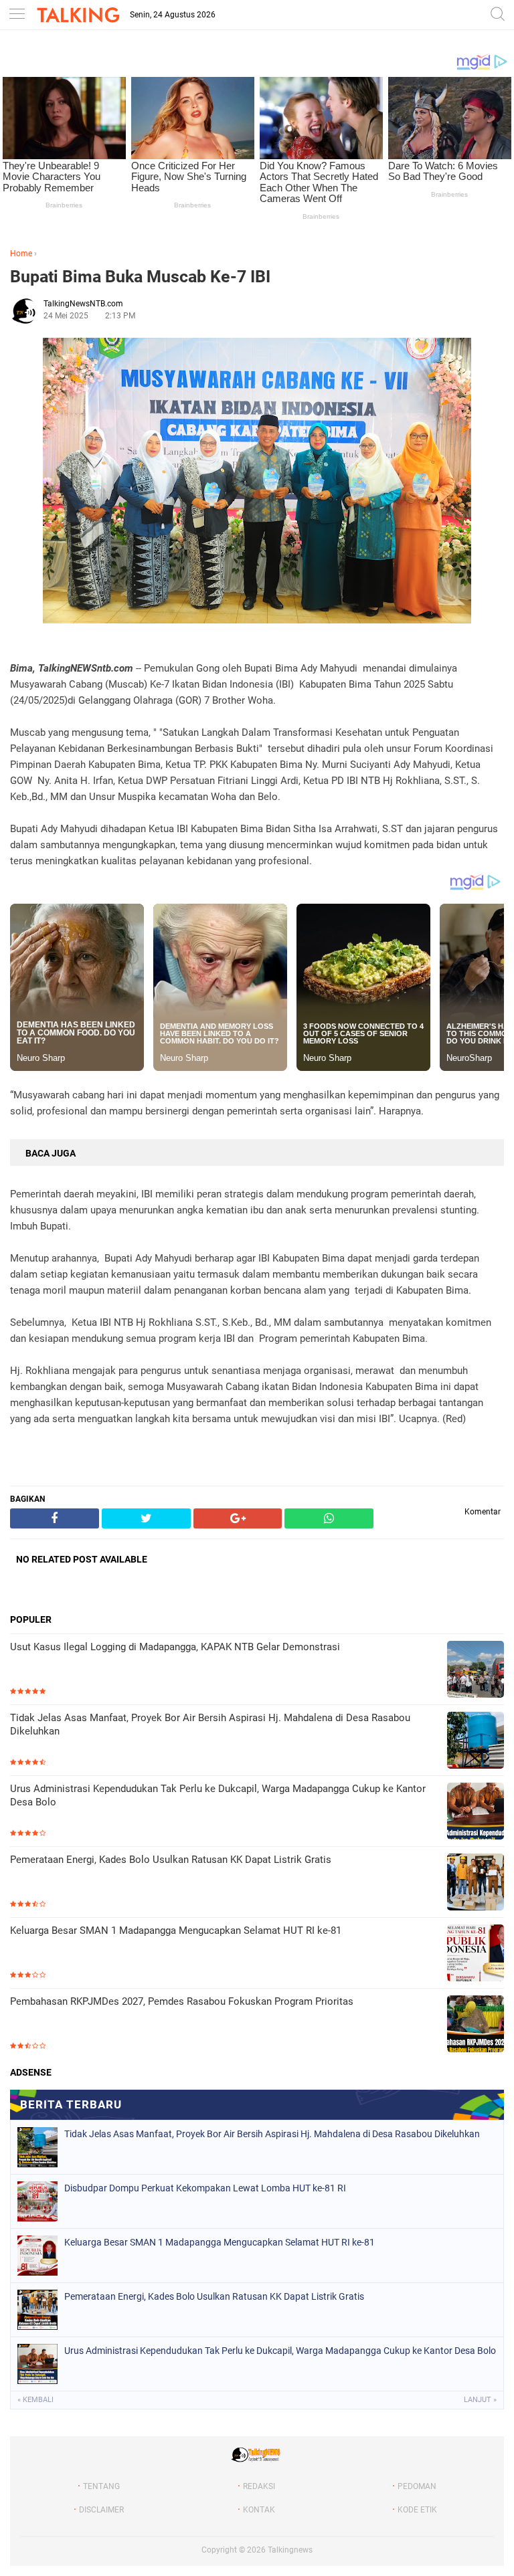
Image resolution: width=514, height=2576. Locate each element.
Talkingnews (290, 2550)
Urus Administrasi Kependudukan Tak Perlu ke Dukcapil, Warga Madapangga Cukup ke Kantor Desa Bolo (218, 1795)
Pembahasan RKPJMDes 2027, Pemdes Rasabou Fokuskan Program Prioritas (182, 2001)
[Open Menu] (17, 15)
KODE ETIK (417, 2510)
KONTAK (259, 2510)
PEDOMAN (417, 2486)
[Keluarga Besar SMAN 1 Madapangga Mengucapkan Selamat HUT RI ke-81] (476, 1954)
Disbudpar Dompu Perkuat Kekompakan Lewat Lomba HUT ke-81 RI (205, 2188)
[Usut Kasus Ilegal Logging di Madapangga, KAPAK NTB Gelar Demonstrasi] (476, 1671)
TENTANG (101, 2486)
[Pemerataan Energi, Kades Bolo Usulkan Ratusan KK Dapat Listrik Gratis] (476, 1883)
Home (21, 254)
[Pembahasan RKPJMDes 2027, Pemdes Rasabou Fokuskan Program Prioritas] (476, 2025)
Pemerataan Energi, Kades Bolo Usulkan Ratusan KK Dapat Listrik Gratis (171, 1860)
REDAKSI (259, 2486)
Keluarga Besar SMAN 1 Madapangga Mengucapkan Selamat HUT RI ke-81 (176, 1930)
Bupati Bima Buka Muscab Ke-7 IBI (140, 277)
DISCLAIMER (101, 2510)
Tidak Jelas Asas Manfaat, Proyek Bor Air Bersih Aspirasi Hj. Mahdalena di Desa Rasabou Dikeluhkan (210, 1724)
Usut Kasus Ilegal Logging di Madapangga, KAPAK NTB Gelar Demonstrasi (175, 1647)
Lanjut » (480, 2400)
